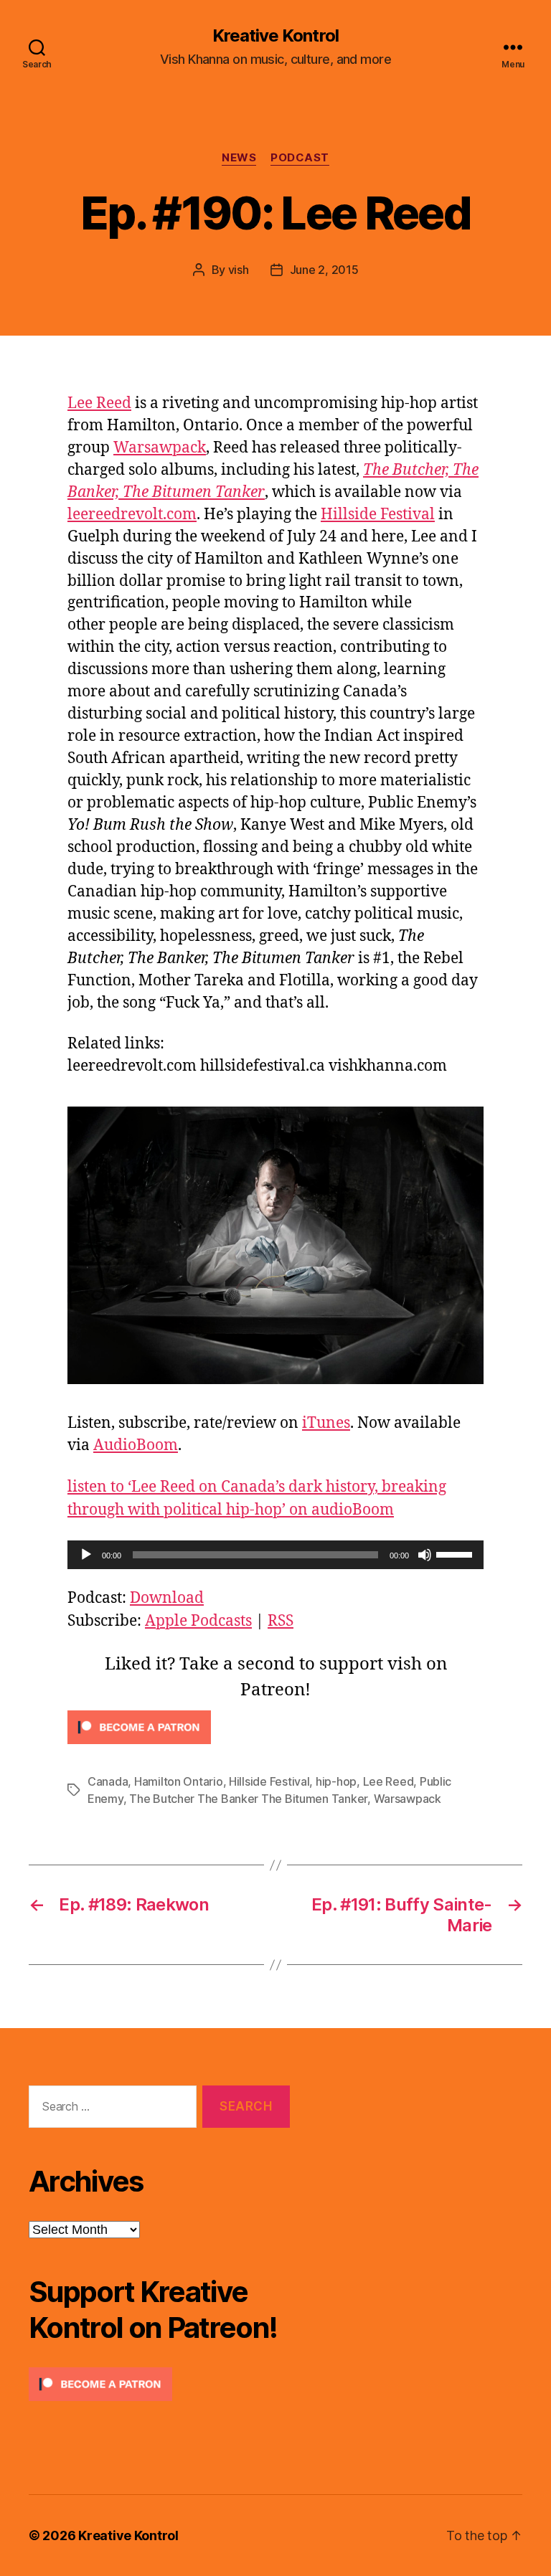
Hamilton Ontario (179, 1781)
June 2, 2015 (324, 270)
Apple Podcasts (198, 1621)
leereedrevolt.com (132, 515)
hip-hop (336, 1781)
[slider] (456, 1553)
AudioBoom (136, 1445)
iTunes (326, 1423)
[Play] (86, 1555)
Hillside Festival (378, 515)
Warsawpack (160, 448)
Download (167, 1598)
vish (239, 270)
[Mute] (425, 1555)
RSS (281, 1621)
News (239, 158)
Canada (108, 1781)
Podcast (300, 158)
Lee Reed (99, 403)
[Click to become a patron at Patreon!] (275, 1727)
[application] (275, 1555)
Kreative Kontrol (275, 36)
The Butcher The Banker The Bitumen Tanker (248, 1799)
